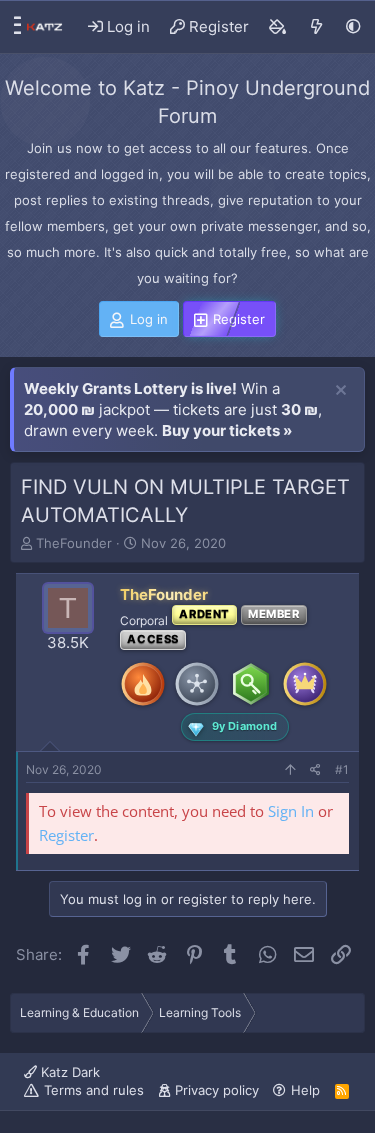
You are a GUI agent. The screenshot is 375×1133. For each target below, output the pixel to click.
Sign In (291, 811)
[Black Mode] (353, 26)
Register (66, 835)
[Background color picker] (278, 27)
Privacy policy (217, 1090)
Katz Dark (68, 1072)
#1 (342, 769)
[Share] (315, 770)
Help (305, 1090)
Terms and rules (94, 1090)
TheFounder (74, 543)
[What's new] (316, 27)
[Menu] (12, 27)
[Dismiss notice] (341, 391)
